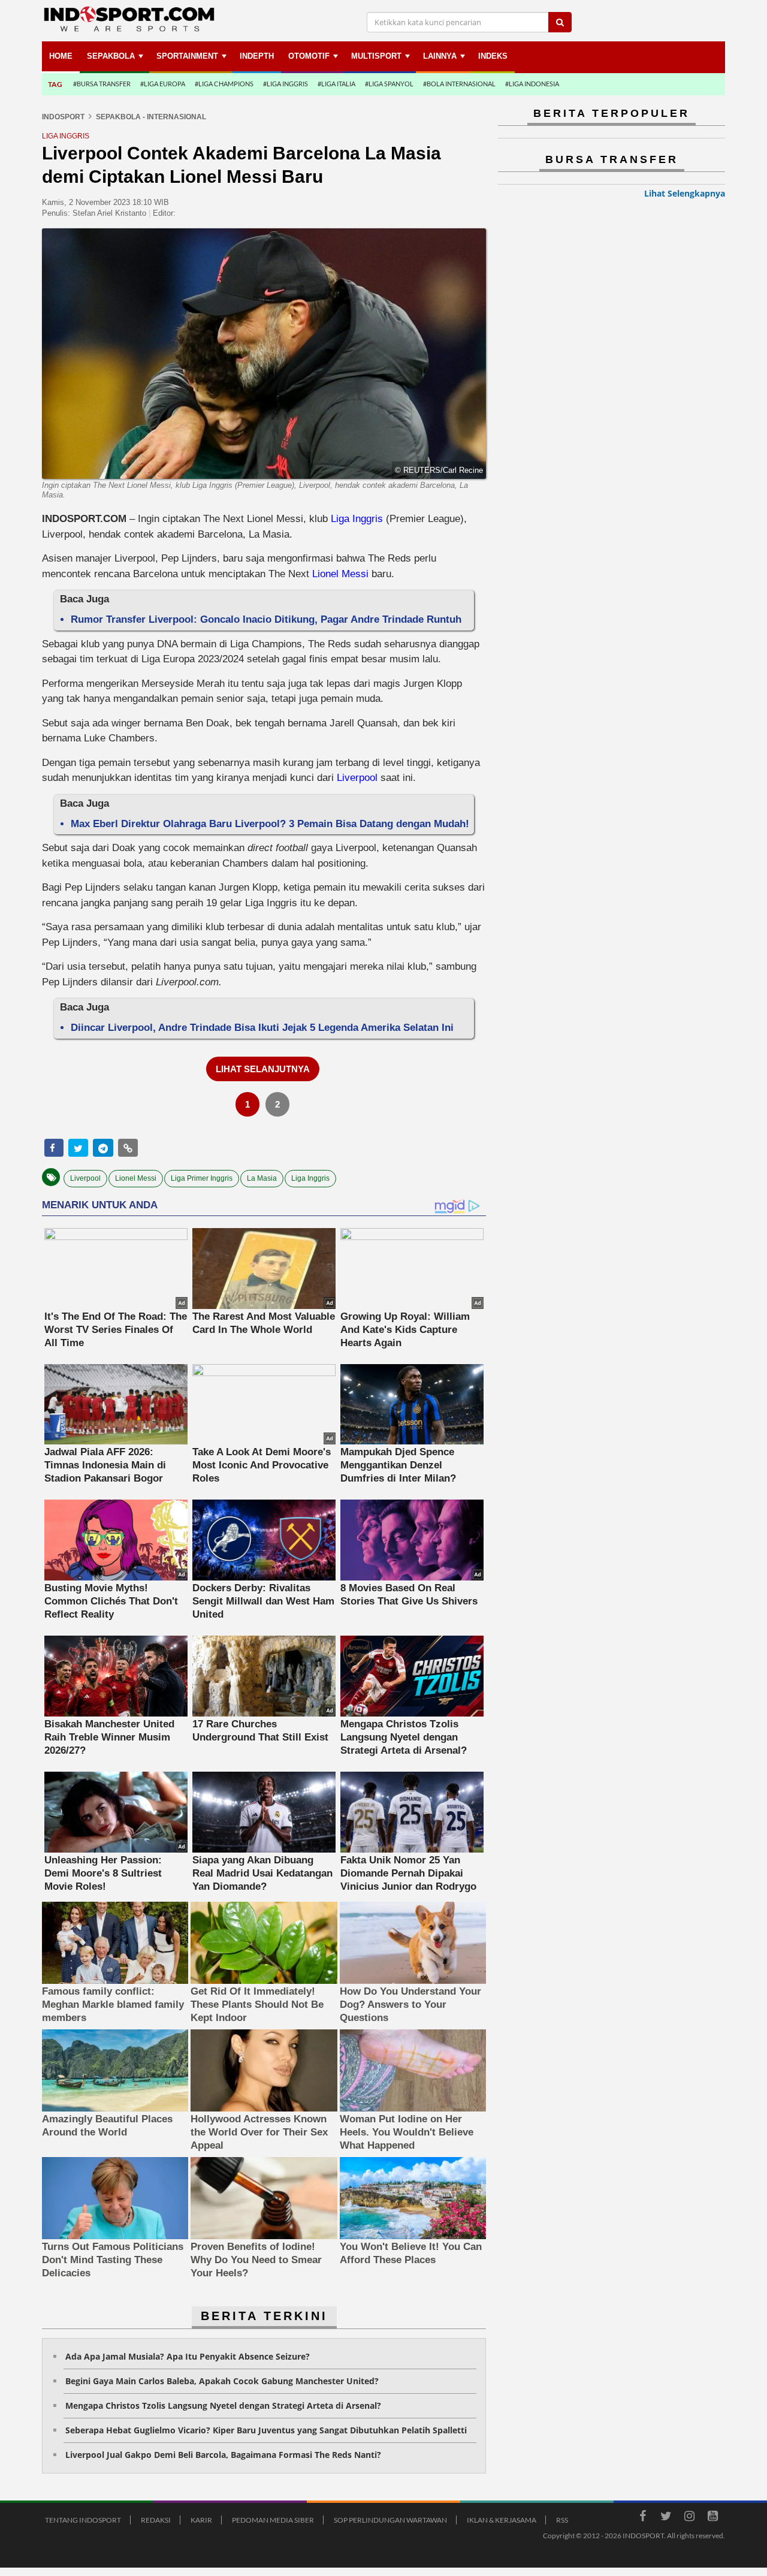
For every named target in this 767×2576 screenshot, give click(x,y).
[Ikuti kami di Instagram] (689, 2518)
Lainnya (440, 56)
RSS (562, 2520)
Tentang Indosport (83, 2520)
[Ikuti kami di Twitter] (666, 2518)
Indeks (493, 56)
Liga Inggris (357, 519)
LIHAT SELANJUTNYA (263, 1069)
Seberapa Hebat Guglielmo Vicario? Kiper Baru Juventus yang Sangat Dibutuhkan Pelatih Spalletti (266, 2430)
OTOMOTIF (309, 56)
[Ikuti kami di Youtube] (712, 2518)
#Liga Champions (224, 84)
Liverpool (357, 778)
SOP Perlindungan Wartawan (390, 2520)
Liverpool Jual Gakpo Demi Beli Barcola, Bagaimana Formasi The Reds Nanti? (223, 2455)
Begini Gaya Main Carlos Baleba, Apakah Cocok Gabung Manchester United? (222, 2381)
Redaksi (156, 2520)
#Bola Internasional (459, 84)
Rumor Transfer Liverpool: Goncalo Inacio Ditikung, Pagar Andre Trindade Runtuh (266, 619)
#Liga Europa (163, 84)
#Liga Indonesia (532, 84)
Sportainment (187, 56)
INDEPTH (257, 56)
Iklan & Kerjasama (502, 2520)
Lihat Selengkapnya (685, 193)
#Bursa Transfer (102, 84)
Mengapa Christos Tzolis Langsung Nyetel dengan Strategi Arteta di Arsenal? (223, 2405)
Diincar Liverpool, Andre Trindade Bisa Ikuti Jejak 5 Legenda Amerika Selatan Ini (262, 1028)
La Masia (262, 1178)
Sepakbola (111, 56)
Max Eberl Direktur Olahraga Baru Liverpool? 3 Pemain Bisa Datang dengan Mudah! (270, 824)
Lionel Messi (340, 574)
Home (61, 56)
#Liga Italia (336, 84)
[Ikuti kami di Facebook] (642, 2518)
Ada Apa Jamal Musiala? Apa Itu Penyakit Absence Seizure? (188, 2356)
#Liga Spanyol (389, 84)
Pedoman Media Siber (273, 2520)
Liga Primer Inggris (202, 1178)
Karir (201, 2520)
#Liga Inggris (286, 84)
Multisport (376, 56)
